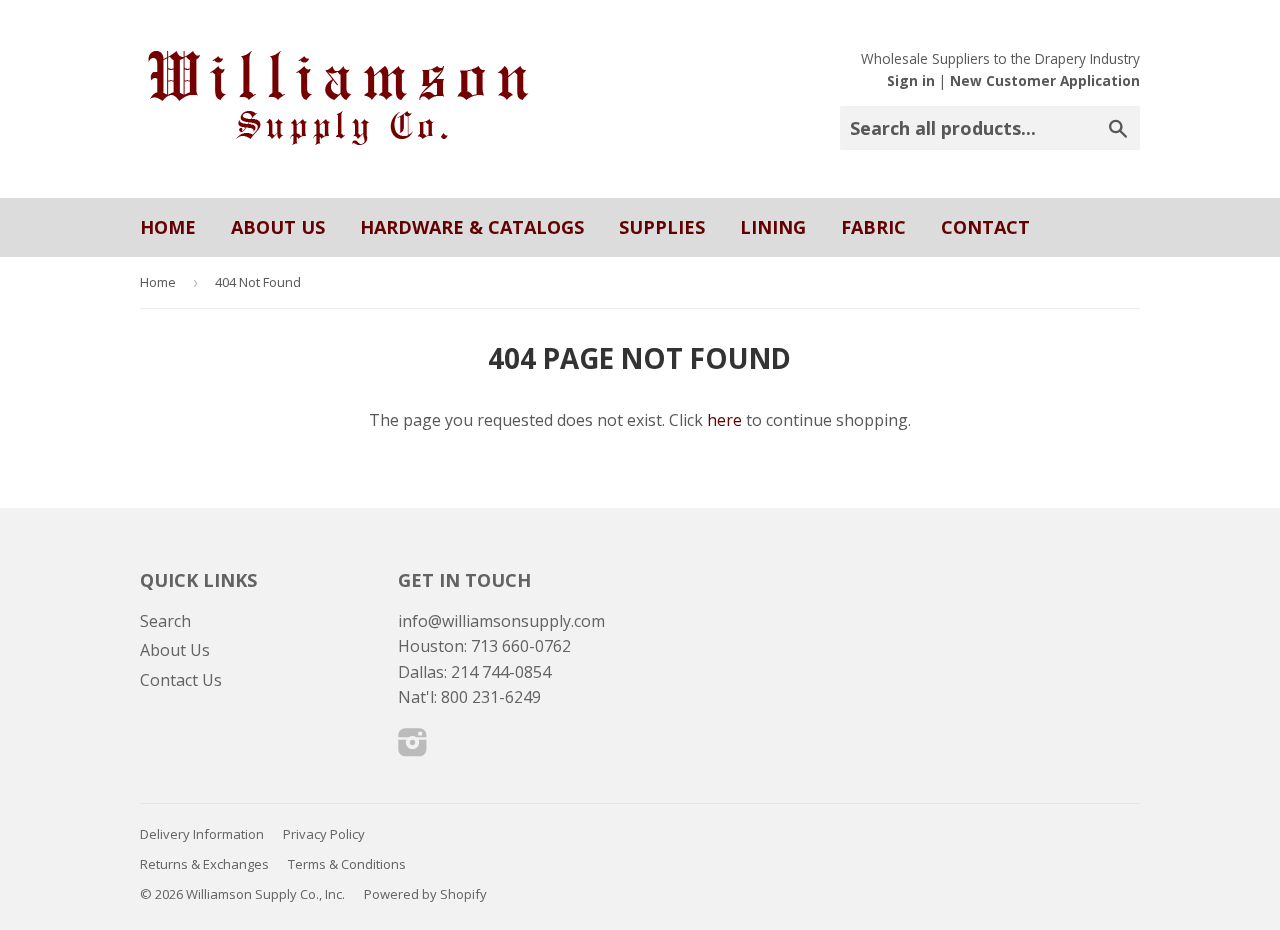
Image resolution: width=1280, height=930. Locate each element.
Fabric (873, 227)
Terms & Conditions (347, 864)
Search (165, 621)
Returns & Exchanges (204, 864)
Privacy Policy (324, 834)
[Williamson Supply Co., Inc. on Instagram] (413, 748)
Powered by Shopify (425, 894)
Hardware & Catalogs (472, 227)
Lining (773, 227)
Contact (985, 227)
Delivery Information (202, 834)
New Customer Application (1045, 80)
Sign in (911, 80)
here (724, 420)
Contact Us (181, 680)
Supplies (662, 227)
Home (168, 227)
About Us (278, 227)
